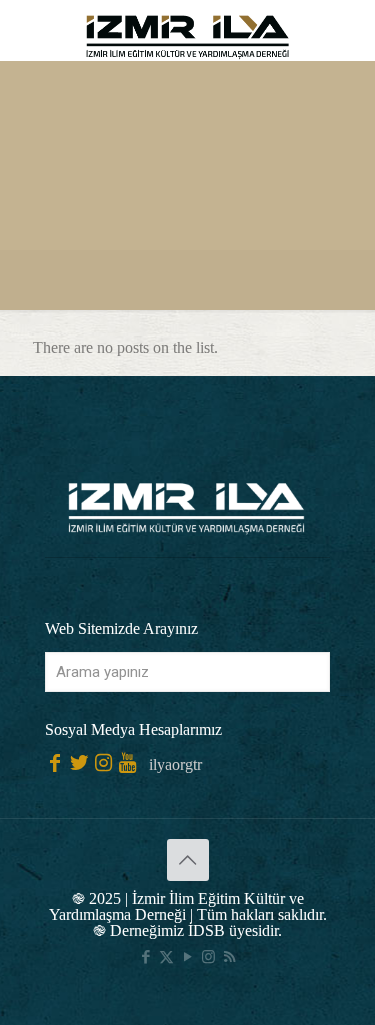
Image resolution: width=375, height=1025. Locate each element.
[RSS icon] (229, 957)
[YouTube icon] (187, 957)
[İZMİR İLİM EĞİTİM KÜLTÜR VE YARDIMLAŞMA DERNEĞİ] (187, 30)
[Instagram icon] (208, 957)
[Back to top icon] (188, 860)
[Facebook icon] (145, 957)
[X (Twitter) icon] (166, 957)
